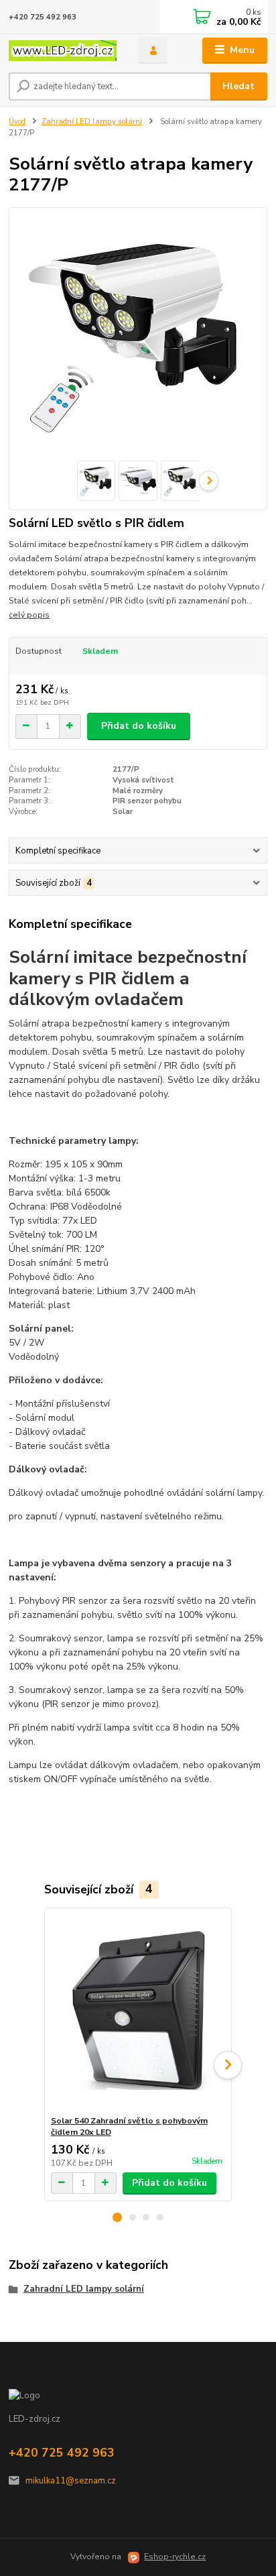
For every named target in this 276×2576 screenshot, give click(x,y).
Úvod (17, 122)
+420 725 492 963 (43, 17)
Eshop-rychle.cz (175, 2557)
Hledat (238, 86)
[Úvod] (63, 51)
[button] (117, 2217)
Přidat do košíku (139, 726)
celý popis (29, 615)
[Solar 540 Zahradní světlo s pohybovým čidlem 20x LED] (138, 2012)
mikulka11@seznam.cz (71, 2481)
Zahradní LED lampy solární (92, 122)
